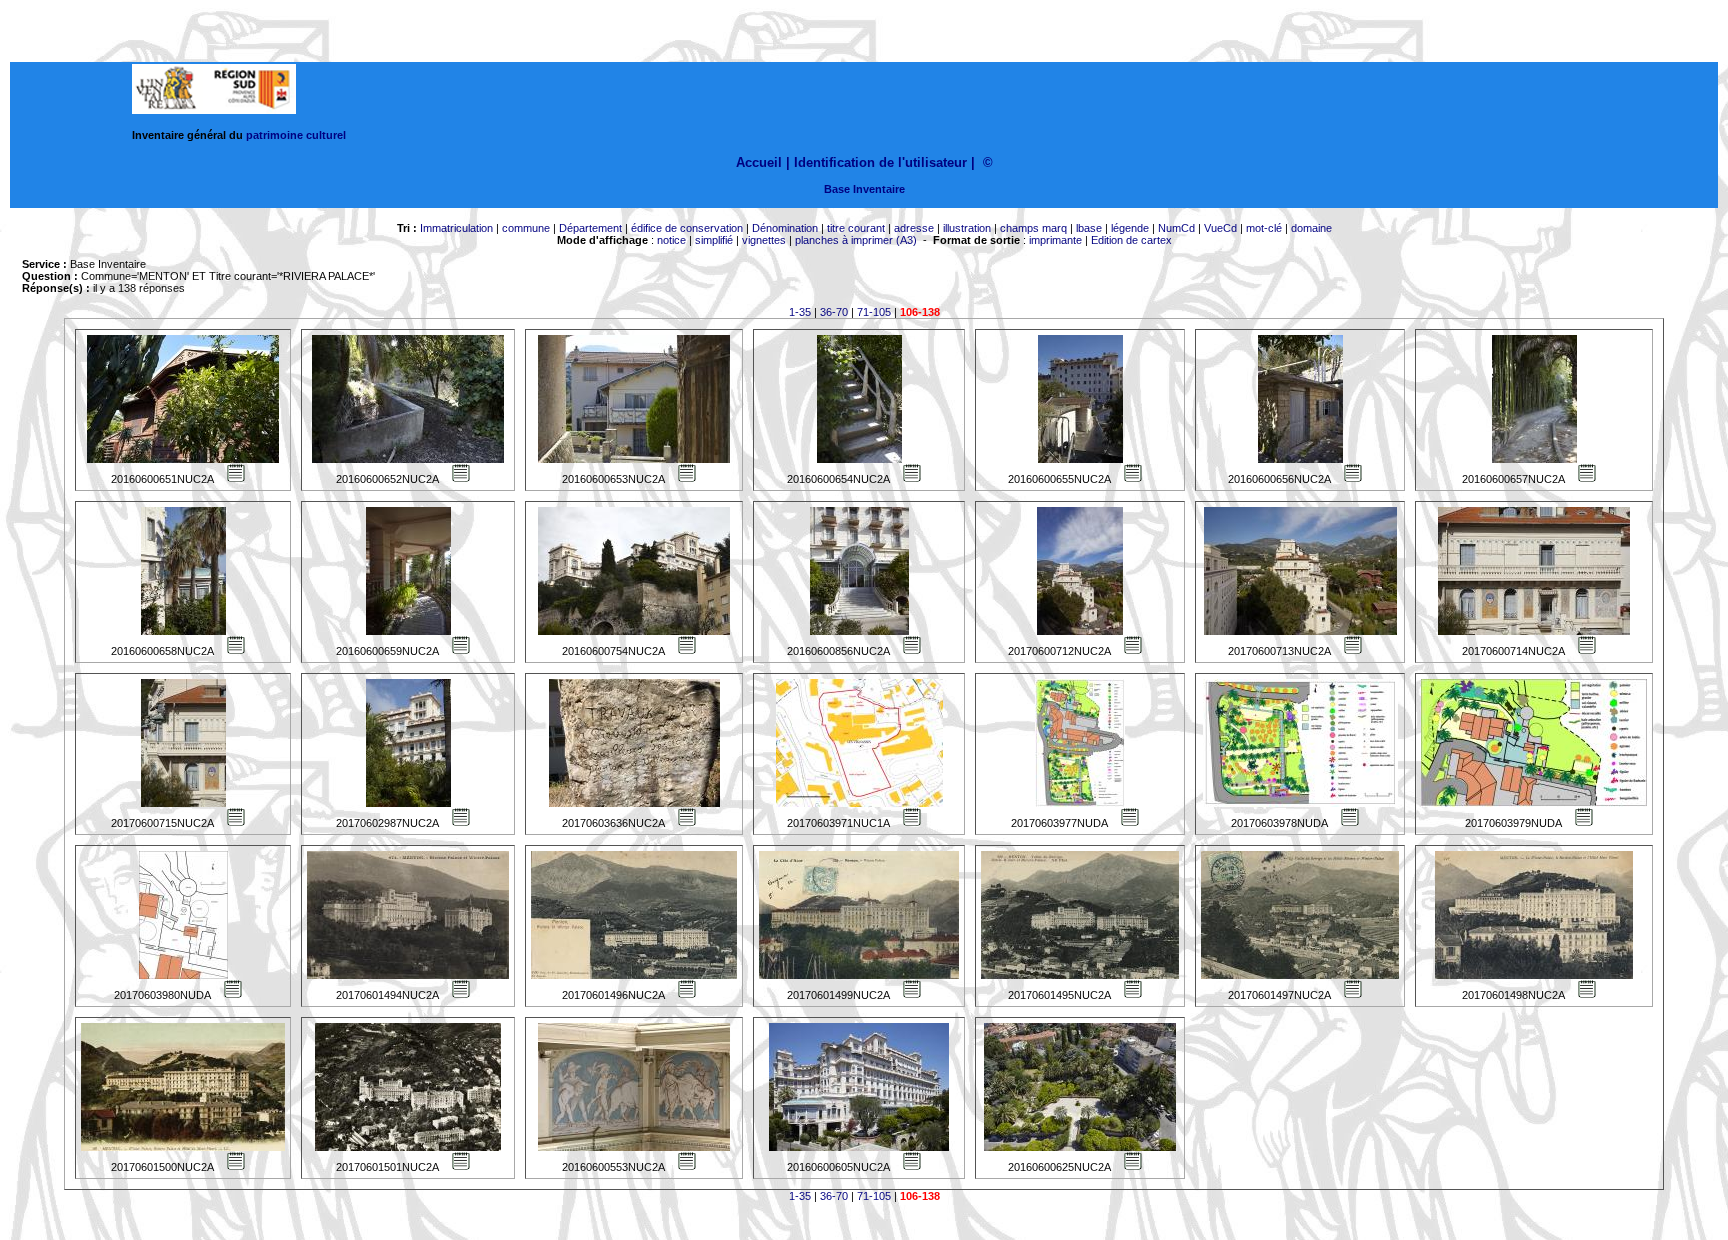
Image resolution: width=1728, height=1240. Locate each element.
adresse (914, 228)
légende (1130, 228)
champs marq (1033, 228)
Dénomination (785, 228)
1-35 (800, 312)
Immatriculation (456, 228)
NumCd (1176, 228)
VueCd (1220, 228)
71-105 (874, 312)
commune (526, 228)
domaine (1311, 228)
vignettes (764, 240)
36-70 (834, 312)
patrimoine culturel (296, 135)
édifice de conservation (687, 228)
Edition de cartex (1131, 240)
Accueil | (763, 162)
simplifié (714, 240)
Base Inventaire (864, 189)
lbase (1089, 228)
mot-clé (1264, 228)
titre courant (856, 228)
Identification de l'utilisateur (880, 162)
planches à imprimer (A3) (856, 240)
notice (671, 240)
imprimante (1055, 240)
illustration (967, 228)
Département (590, 228)
